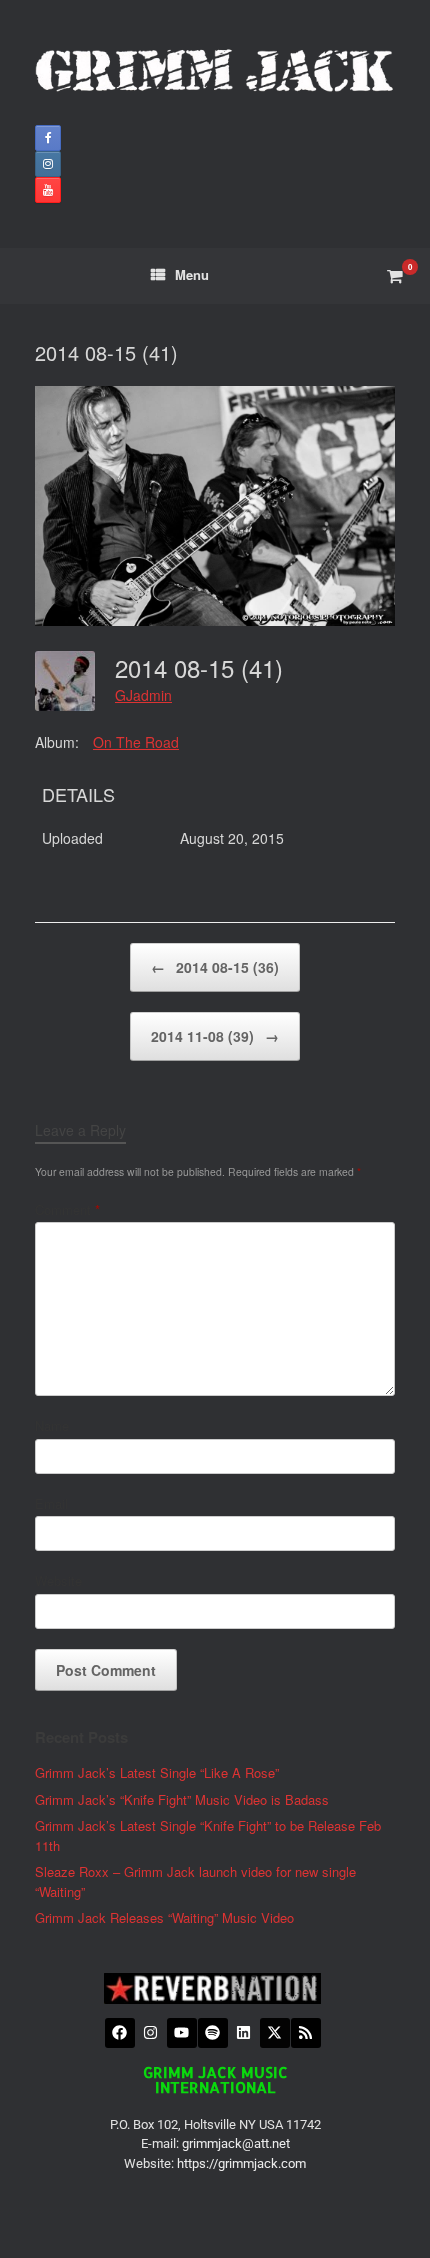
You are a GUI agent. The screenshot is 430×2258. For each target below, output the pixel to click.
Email (51, 1503)
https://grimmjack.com (241, 2163)
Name (52, 1425)
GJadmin (143, 695)
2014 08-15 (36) (215, 967)
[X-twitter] (275, 2033)
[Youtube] (182, 2033)
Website (58, 1580)
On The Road (136, 742)
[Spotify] (213, 2033)
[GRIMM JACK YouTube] (48, 190)
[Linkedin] (244, 2033)
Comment (67, 1209)
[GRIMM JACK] (215, 70)
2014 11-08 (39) (215, 1036)
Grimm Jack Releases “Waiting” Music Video (164, 1917)
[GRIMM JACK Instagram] (48, 164)
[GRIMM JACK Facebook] (48, 138)
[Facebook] (120, 2033)
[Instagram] (151, 2033)
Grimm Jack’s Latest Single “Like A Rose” (157, 1772)
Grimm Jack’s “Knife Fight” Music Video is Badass (182, 1799)
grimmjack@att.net (236, 2143)
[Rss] (306, 2033)
